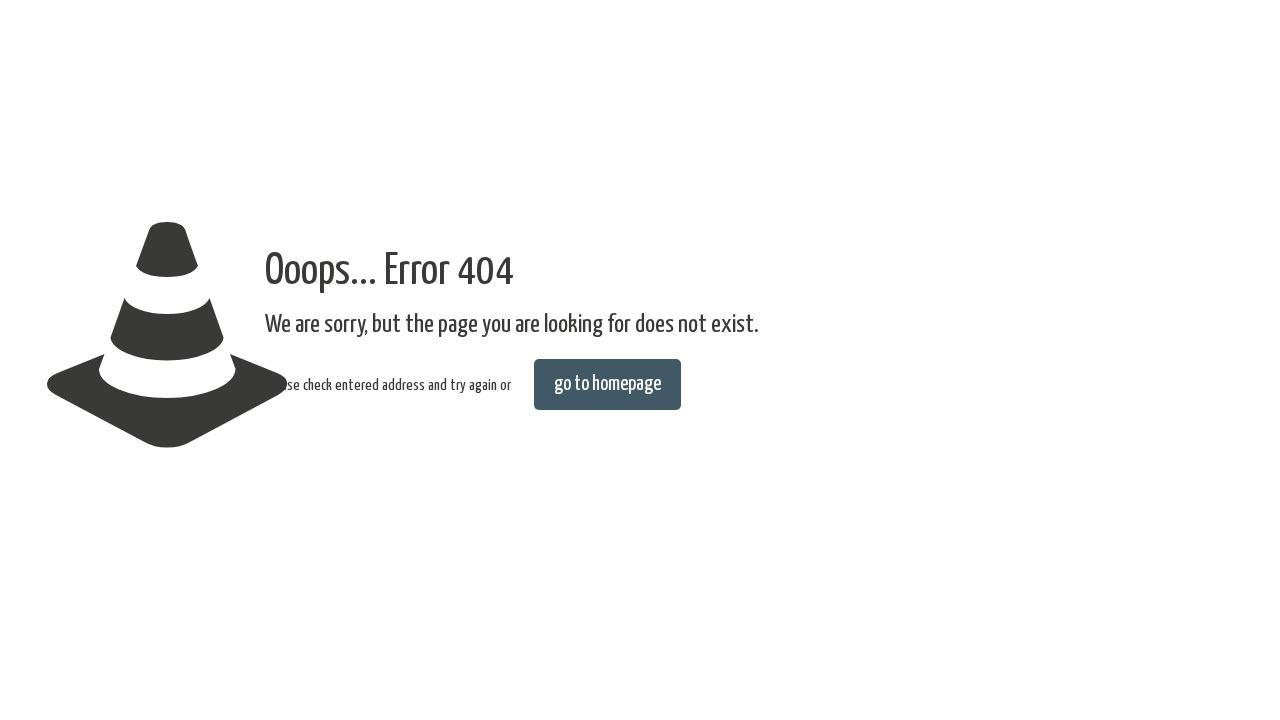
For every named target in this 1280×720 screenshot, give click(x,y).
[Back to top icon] (1184, 679)
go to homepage (607, 384)
